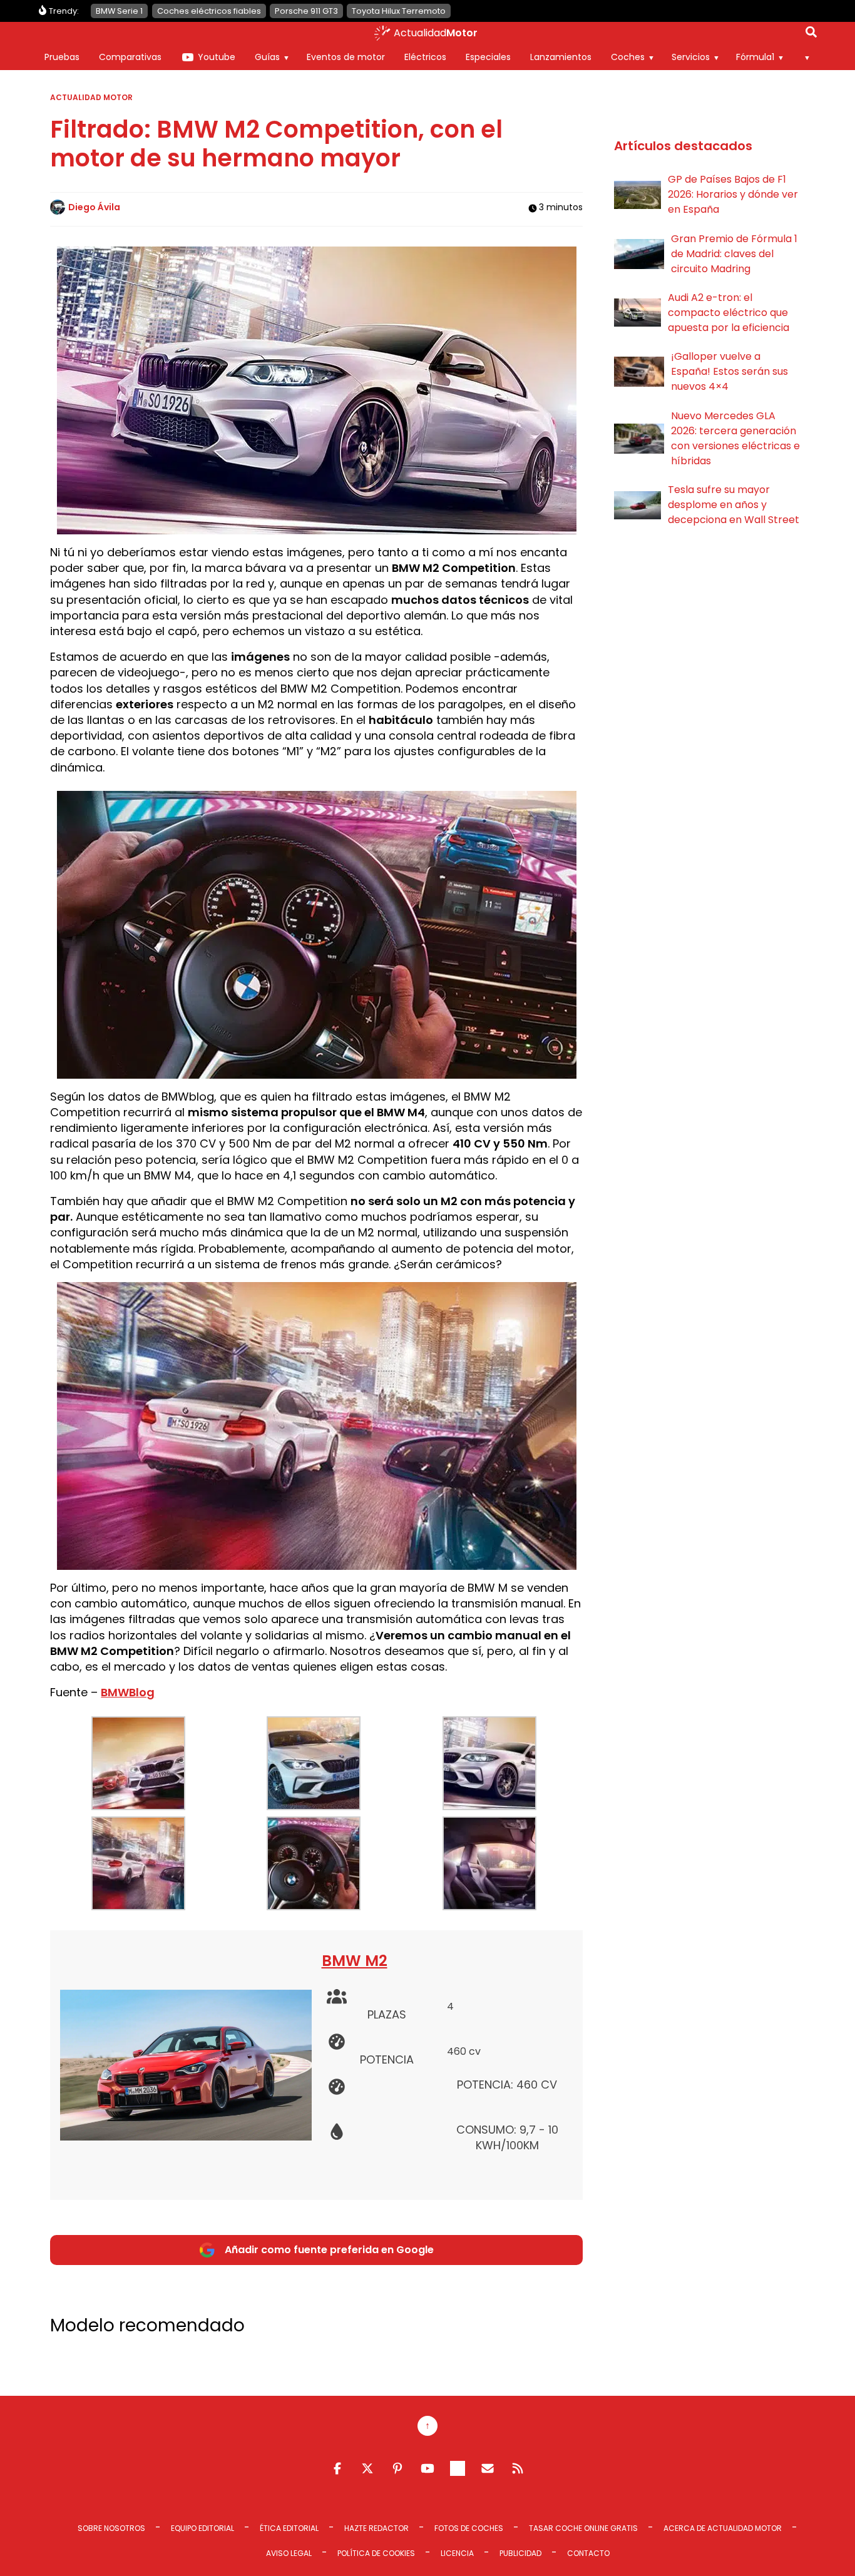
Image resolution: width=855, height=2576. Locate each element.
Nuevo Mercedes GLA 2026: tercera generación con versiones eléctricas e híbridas (735, 438)
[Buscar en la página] (811, 34)
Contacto (588, 2553)
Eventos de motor (346, 57)
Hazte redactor (376, 2528)
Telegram (458, 2468)
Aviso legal (289, 2553)
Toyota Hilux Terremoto (399, 11)
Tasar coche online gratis (583, 2528)
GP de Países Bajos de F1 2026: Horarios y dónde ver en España (733, 194)
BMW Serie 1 (119, 11)
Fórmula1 (755, 57)
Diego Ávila (94, 207)
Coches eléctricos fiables (209, 11)
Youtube (217, 57)
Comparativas (130, 57)
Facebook (337, 2468)
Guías (267, 57)
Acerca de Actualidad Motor (723, 2528)
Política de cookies (376, 2553)
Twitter (367, 2468)
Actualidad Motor (91, 97)
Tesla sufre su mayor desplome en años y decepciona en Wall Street (734, 505)
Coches (628, 57)
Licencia (457, 2553)
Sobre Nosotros (111, 2528)
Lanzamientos (561, 57)
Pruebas (62, 57)
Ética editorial (289, 2528)
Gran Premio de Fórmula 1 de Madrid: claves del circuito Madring (734, 254)
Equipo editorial (202, 2528)
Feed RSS (518, 2468)
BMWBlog (128, 1692)
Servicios (691, 57)
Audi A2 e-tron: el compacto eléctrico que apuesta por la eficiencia (729, 313)
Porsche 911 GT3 (306, 11)
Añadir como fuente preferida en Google (329, 2250)
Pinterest (397, 2468)
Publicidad (520, 2553)
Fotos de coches (469, 2528)
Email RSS (488, 2468)
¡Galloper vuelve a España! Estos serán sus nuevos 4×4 (730, 371)
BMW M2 (355, 1961)
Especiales (488, 57)
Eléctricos (425, 57)
